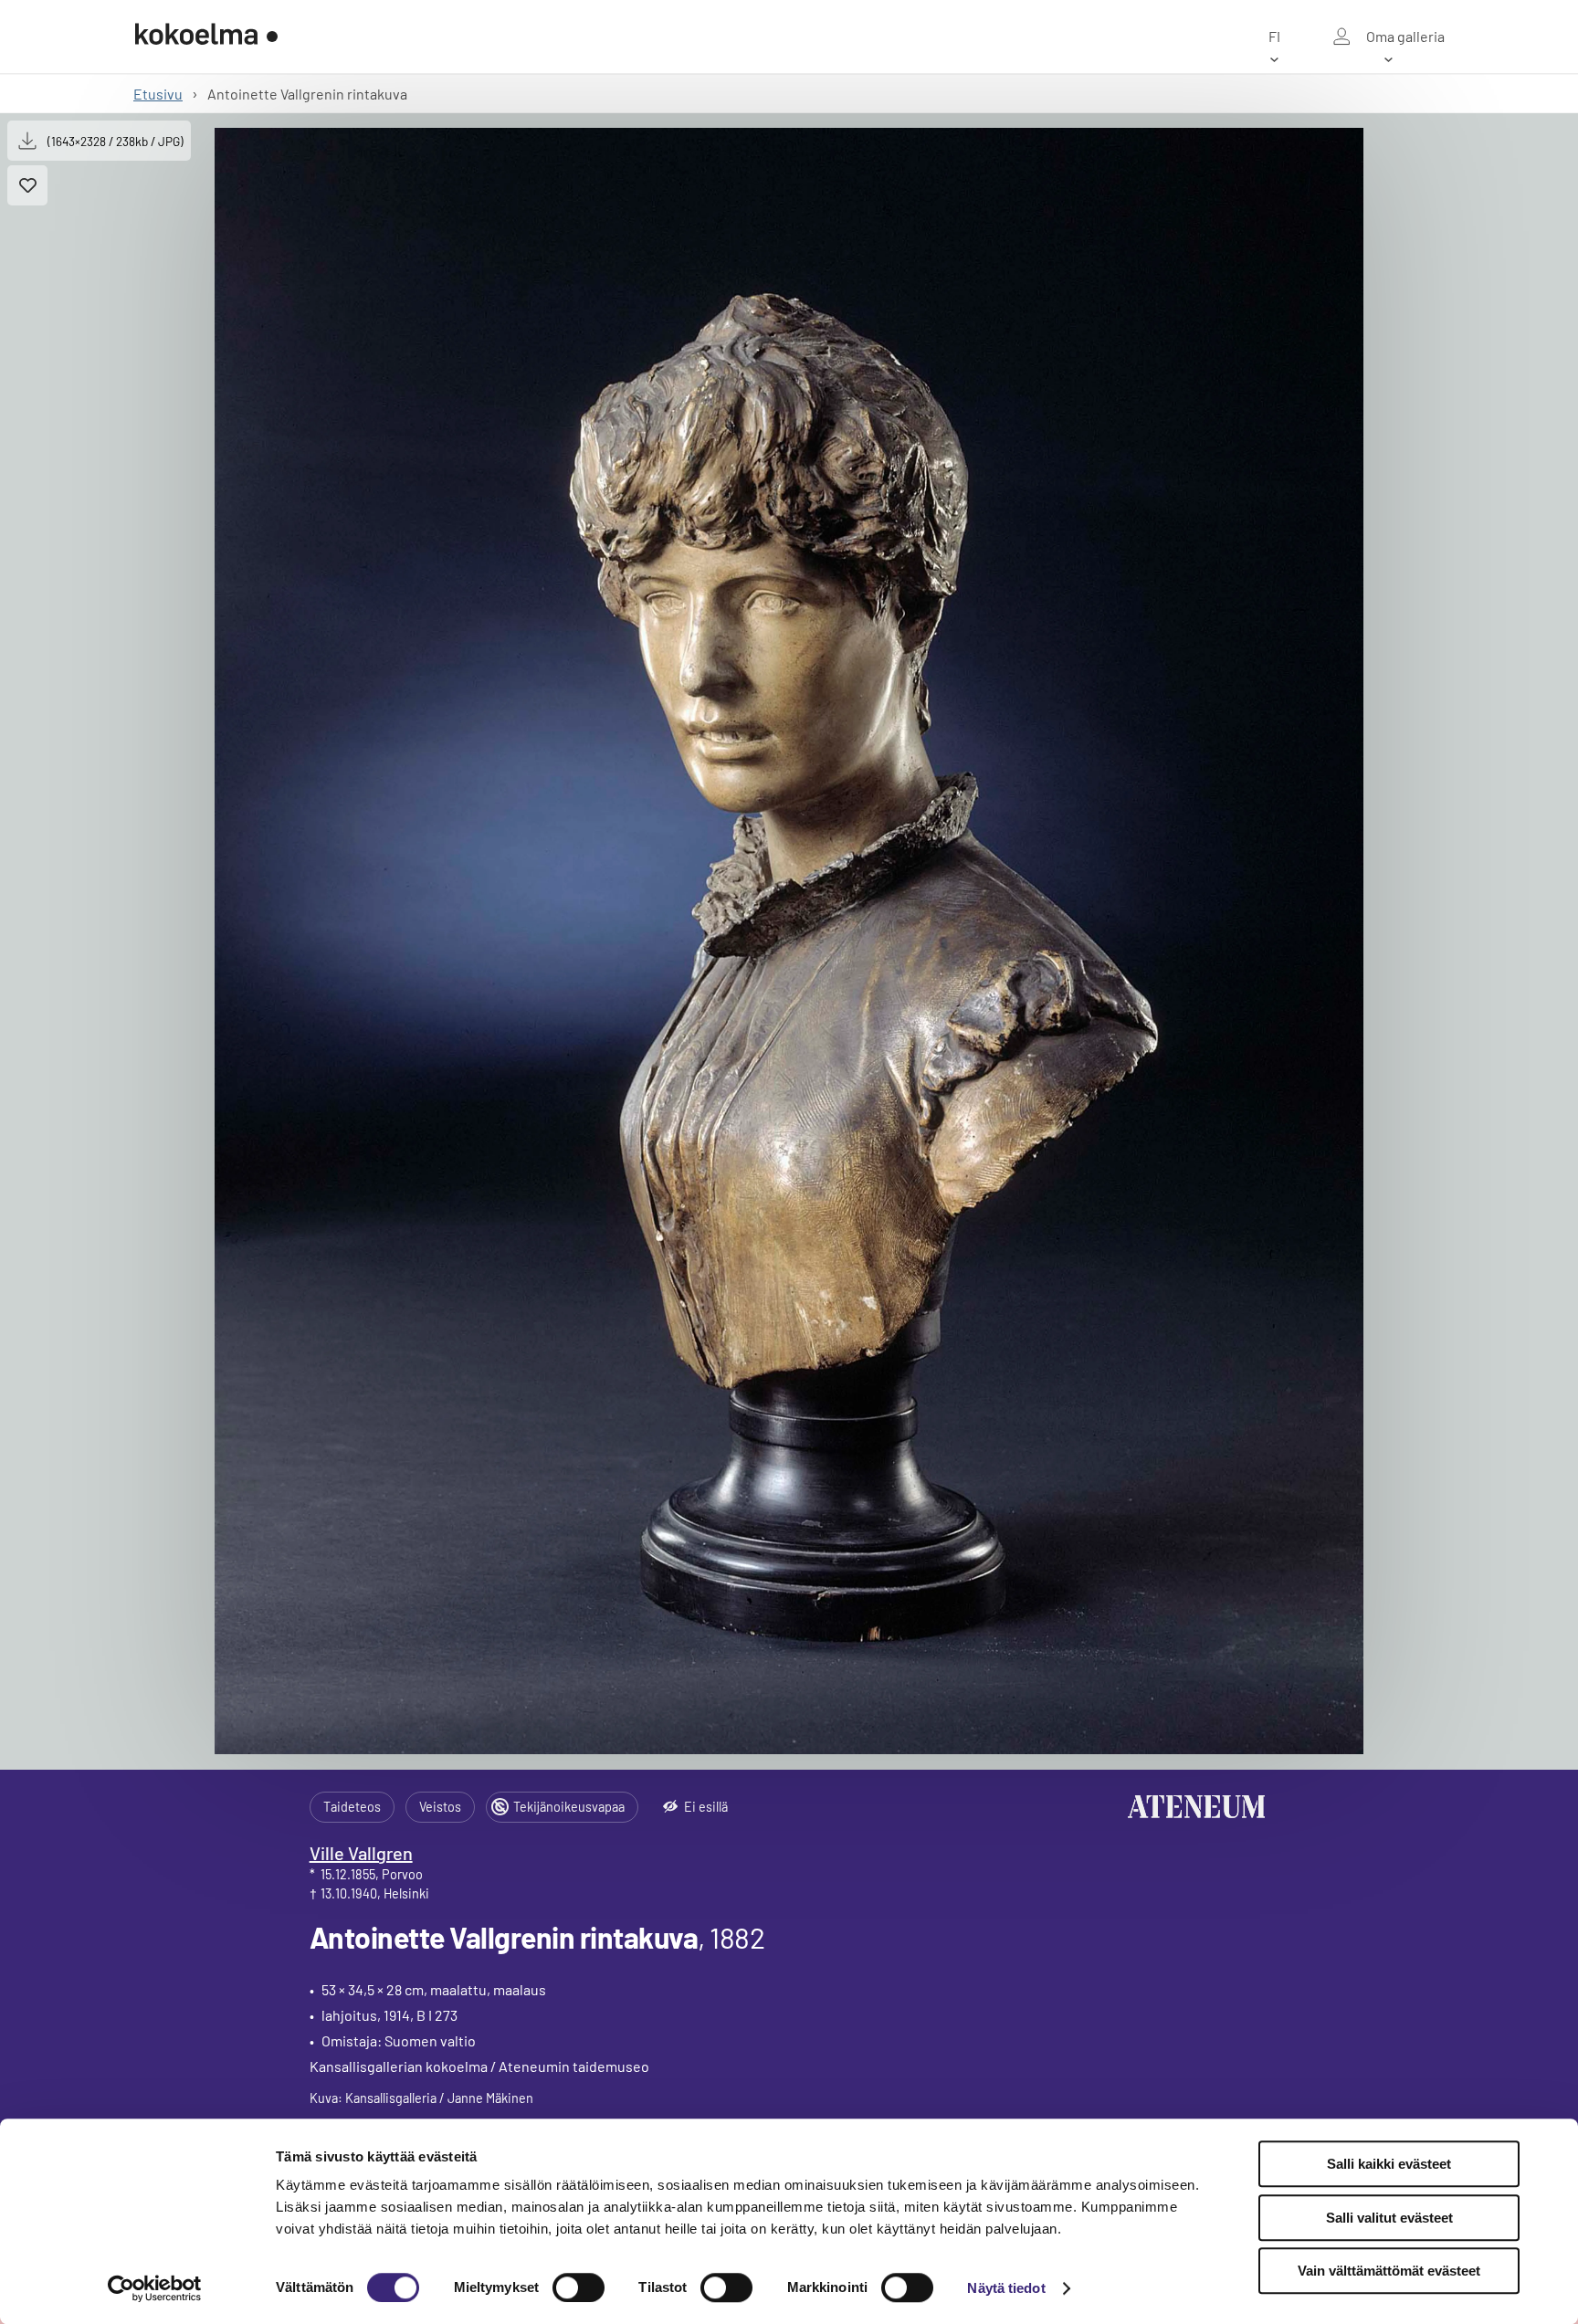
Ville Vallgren (361, 1853)
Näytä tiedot (1006, 2288)
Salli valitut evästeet (1389, 2218)
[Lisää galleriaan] (27, 185)
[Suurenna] (789, 941)
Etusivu (158, 94)
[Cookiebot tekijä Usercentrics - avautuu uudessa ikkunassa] (155, 2288)
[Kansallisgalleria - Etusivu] (206, 37)
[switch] (579, 2287)
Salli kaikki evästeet (1389, 2164)
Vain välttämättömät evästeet (1389, 2271)
